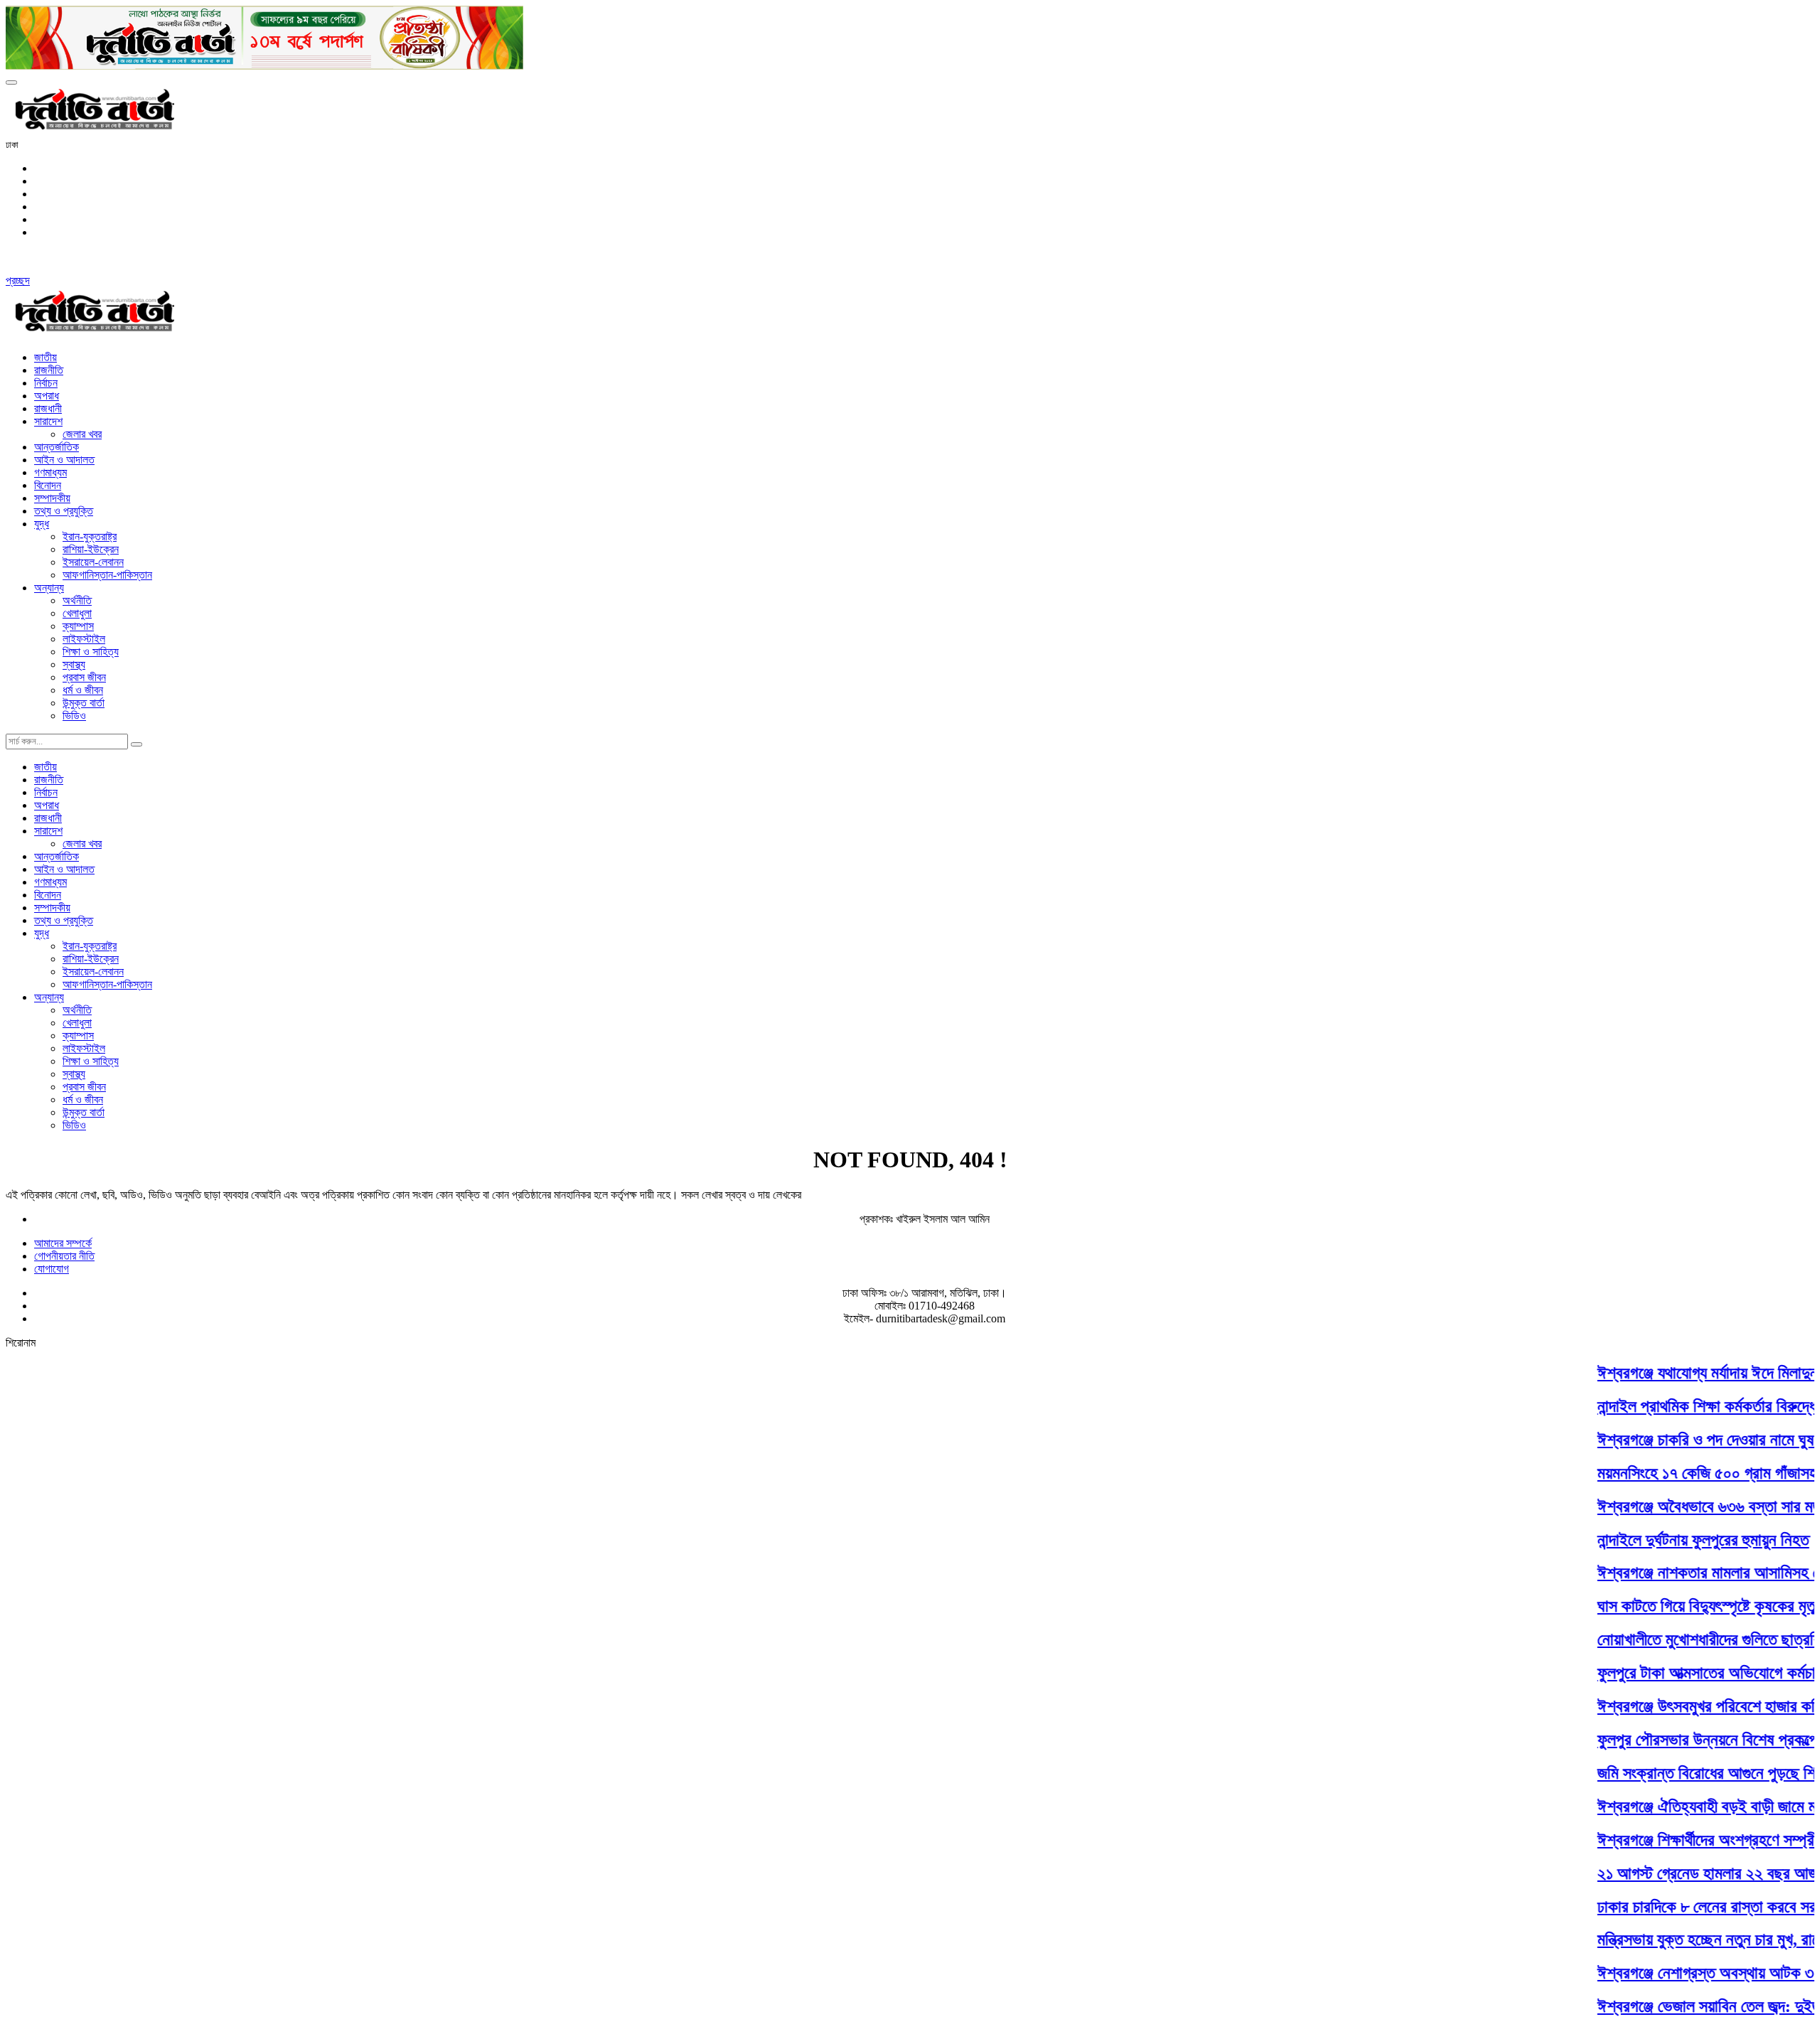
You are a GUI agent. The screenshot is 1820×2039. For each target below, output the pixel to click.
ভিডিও (74, 716)
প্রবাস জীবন (84, 677)
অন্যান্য (49, 588)
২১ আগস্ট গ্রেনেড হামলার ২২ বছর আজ (1683, 1873)
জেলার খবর (82, 434)
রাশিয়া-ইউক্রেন (91, 549)
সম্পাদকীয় (52, 498)
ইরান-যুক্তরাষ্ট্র (90, 536)
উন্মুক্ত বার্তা (84, 703)
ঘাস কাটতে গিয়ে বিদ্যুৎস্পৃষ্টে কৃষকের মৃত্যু (1685, 1606)
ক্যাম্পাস (78, 626)
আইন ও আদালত (64, 460)
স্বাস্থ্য (74, 664)
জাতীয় (45, 357)
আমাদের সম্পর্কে (63, 1243)
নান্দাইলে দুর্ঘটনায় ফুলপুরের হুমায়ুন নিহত (1679, 1539)
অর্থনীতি (77, 600)
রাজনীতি (49, 370)
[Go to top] (11, 82)
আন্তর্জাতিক (57, 447)
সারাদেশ (48, 421)
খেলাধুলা (77, 613)
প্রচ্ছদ (18, 280)
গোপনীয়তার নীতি (64, 1256)
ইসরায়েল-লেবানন (93, 562)
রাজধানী (48, 408)
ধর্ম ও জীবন (83, 690)
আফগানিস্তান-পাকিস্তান (107, 575)
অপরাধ (47, 396)
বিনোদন (48, 485)
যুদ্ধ (42, 524)
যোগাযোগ (52, 1269)
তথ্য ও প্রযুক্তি (64, 511)
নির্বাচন (46, 383)
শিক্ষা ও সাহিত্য (91, 652)
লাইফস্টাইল (84, 639)
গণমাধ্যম (50, 472)
